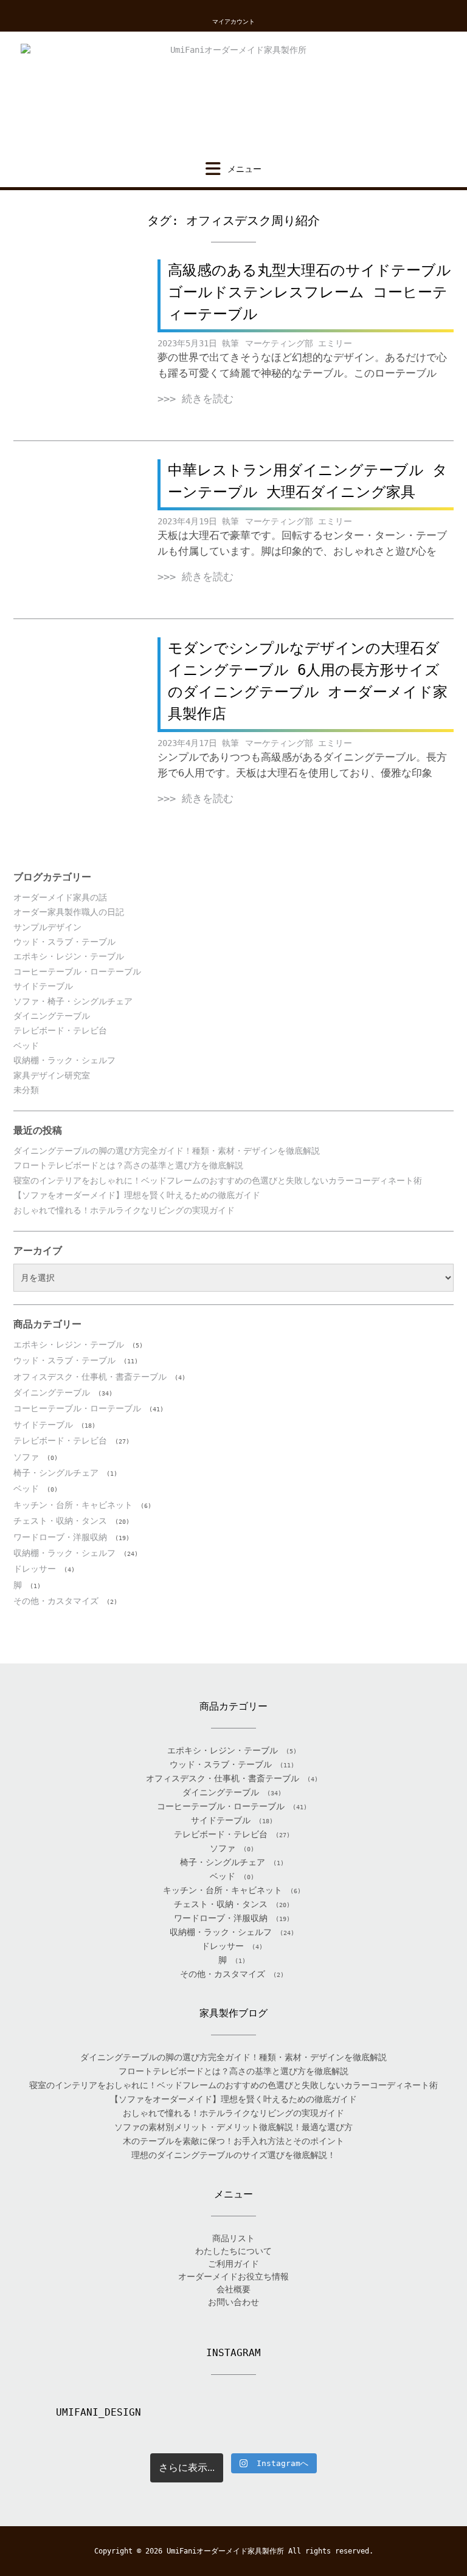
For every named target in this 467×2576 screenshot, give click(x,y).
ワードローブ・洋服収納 (60, 1537)
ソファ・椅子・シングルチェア (73, 1001)
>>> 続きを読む (195, 399)
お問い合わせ (233, 2302)
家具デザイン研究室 (52, 1075)
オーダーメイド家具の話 (60, 897)
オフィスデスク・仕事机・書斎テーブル (90, 1377)
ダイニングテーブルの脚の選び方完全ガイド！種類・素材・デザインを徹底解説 (167, 1151)
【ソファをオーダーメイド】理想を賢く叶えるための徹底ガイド (137, 1195)
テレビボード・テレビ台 (60, 1030)
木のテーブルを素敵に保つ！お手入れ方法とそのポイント (233, 2141)
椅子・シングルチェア (56, 1473)
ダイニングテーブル (52, 1016)
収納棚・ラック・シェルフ (64, 1060)
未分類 (26, 1090)
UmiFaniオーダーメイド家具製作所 (225, 2551)
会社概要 (233, 2289)
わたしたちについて (233, 2251)
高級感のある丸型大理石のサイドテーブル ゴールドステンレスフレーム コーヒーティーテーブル (310, 292)
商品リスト (233, 2238)
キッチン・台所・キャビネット (73, 1505)
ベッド (26, 1046)
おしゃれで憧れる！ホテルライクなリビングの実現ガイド (124, 1210)
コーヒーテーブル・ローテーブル (77, 971)
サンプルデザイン (47, 927)
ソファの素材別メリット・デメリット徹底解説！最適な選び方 (233, 2127)
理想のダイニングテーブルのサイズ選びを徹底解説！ (233, 2155)
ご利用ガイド (233, 2264)
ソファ (26, 1457)
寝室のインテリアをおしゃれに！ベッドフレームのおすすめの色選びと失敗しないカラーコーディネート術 (218, 1180)
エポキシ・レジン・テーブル (69, 956)
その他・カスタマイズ (56, 1601)
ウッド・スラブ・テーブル (64, 942)
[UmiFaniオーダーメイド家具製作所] (233, 96)
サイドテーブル (43, 986)
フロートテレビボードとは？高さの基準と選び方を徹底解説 (128, 1165)
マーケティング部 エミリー (299, 343)
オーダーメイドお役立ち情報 (233, 2276)
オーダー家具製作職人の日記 (69, 912)
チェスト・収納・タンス (60, 1521)
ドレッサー (35, 1569)
